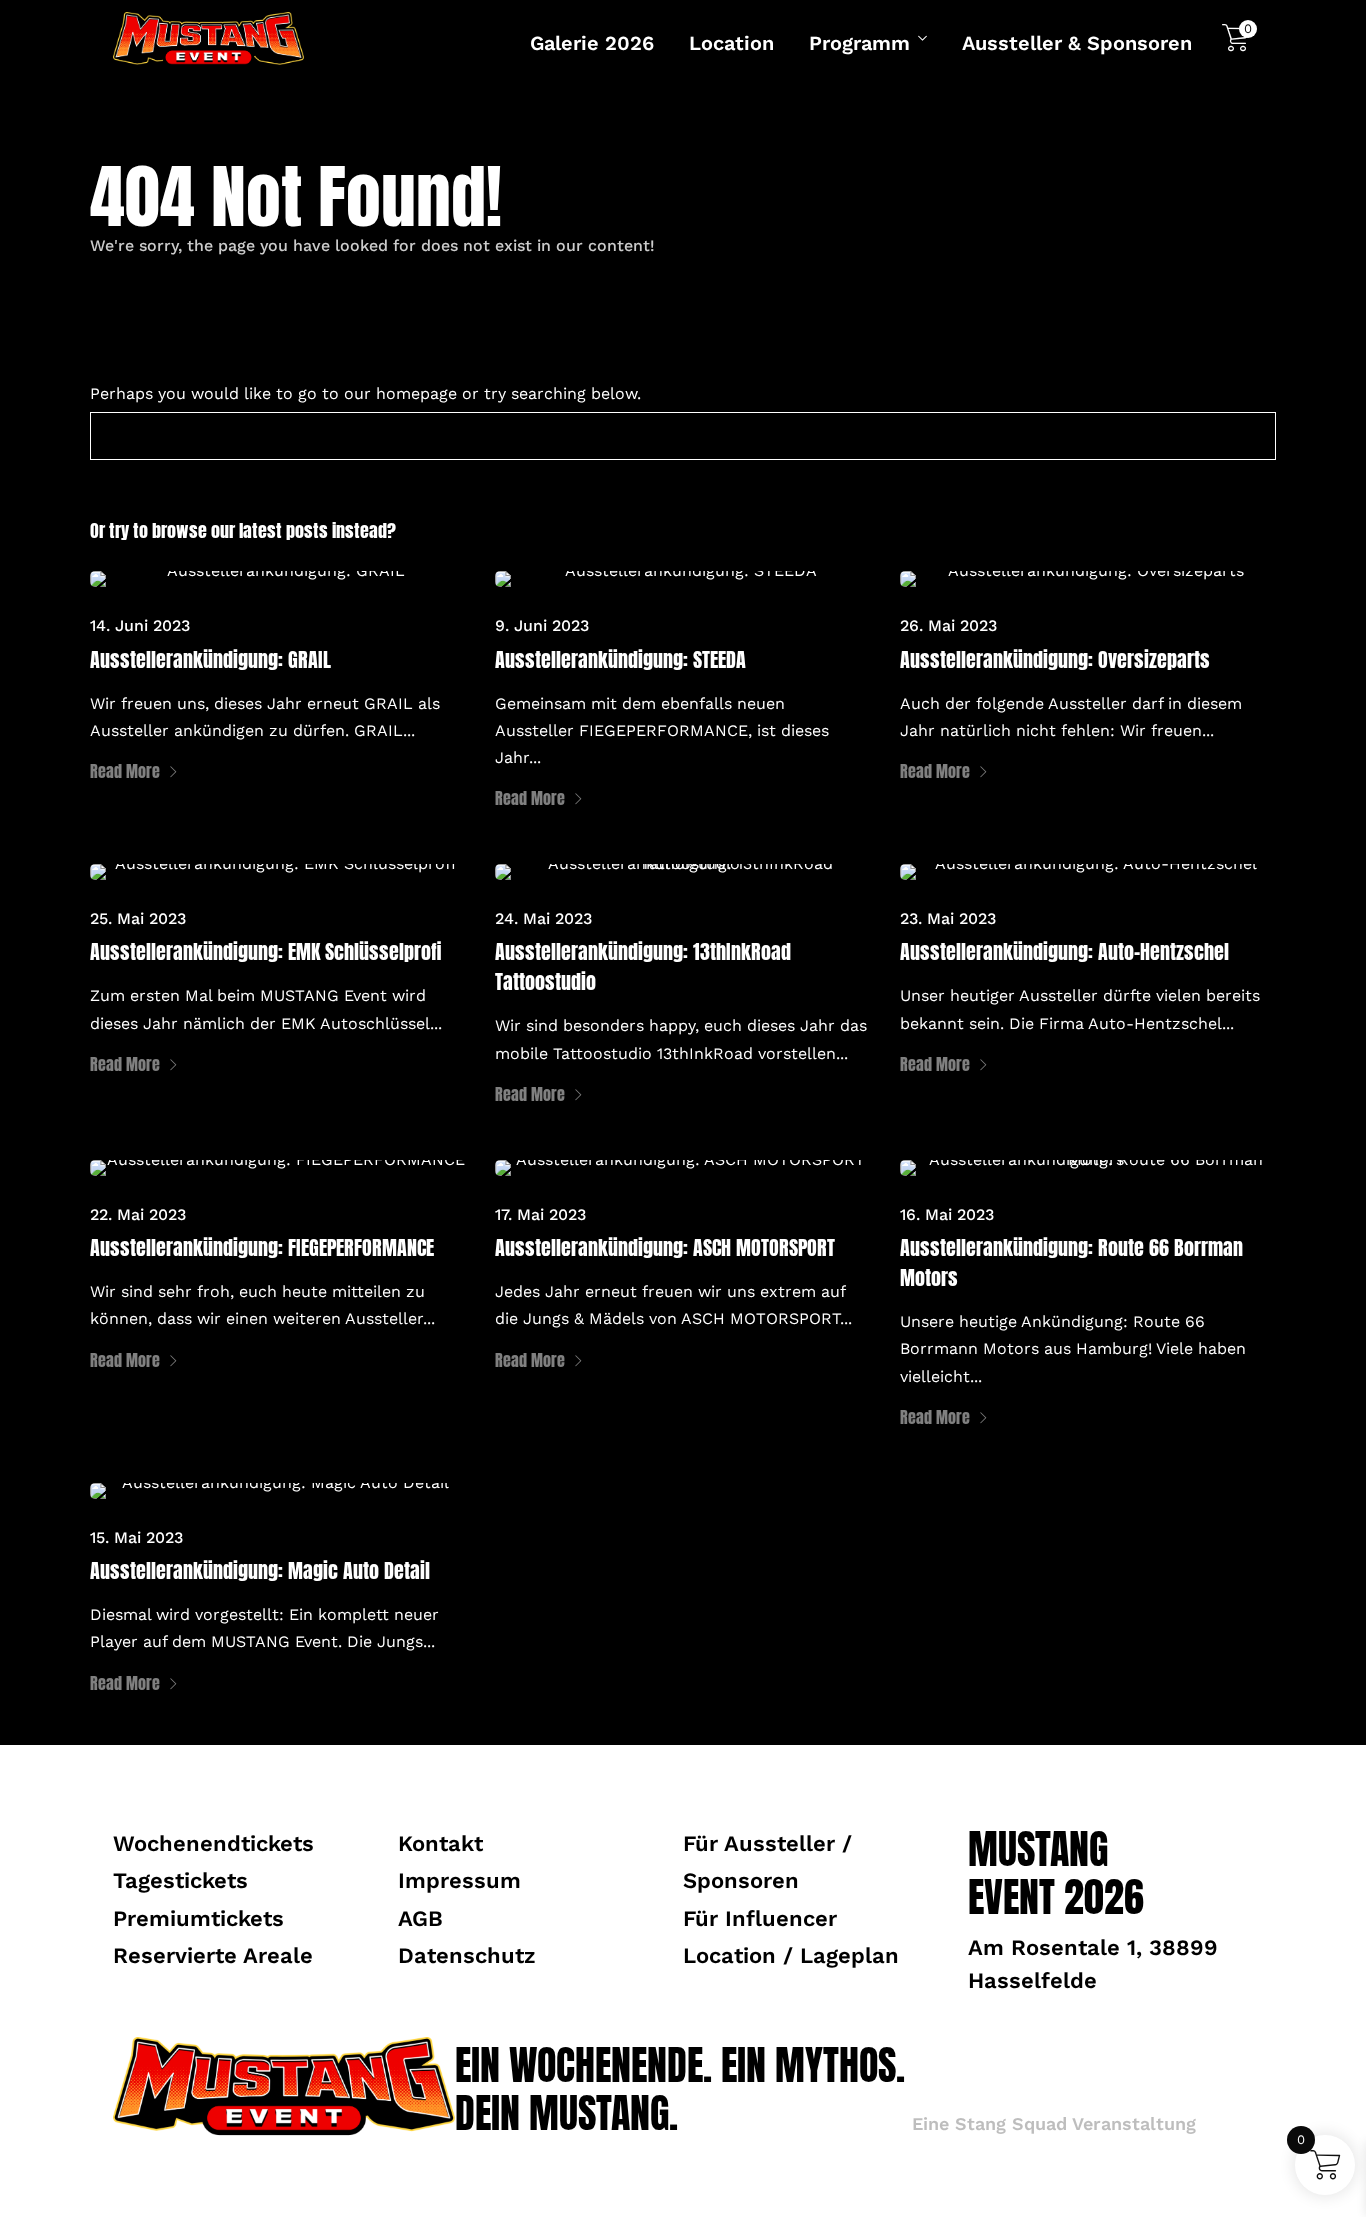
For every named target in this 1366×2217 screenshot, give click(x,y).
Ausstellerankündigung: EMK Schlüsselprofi (265, 951)
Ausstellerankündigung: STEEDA (620, 659)
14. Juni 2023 (140, 625)
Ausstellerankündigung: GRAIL (210, 659)
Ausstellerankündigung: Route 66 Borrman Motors (1071, 1262)
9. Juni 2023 (542, 625)
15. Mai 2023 (136, 1537)
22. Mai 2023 (138, 1214)
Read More (125, 771)
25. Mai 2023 (138, 918)
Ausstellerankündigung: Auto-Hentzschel (1064, 951)
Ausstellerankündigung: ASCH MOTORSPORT (665, 1247)
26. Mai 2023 (948, 625)
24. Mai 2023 (543, 918)
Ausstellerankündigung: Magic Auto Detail (260, 1570)
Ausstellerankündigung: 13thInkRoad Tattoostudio (643, 966)
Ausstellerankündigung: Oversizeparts (1055, 659)
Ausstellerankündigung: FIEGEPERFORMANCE (262, 1247)
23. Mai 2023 (948, 918)
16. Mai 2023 (947, 1214)
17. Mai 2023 (540, 1214)
